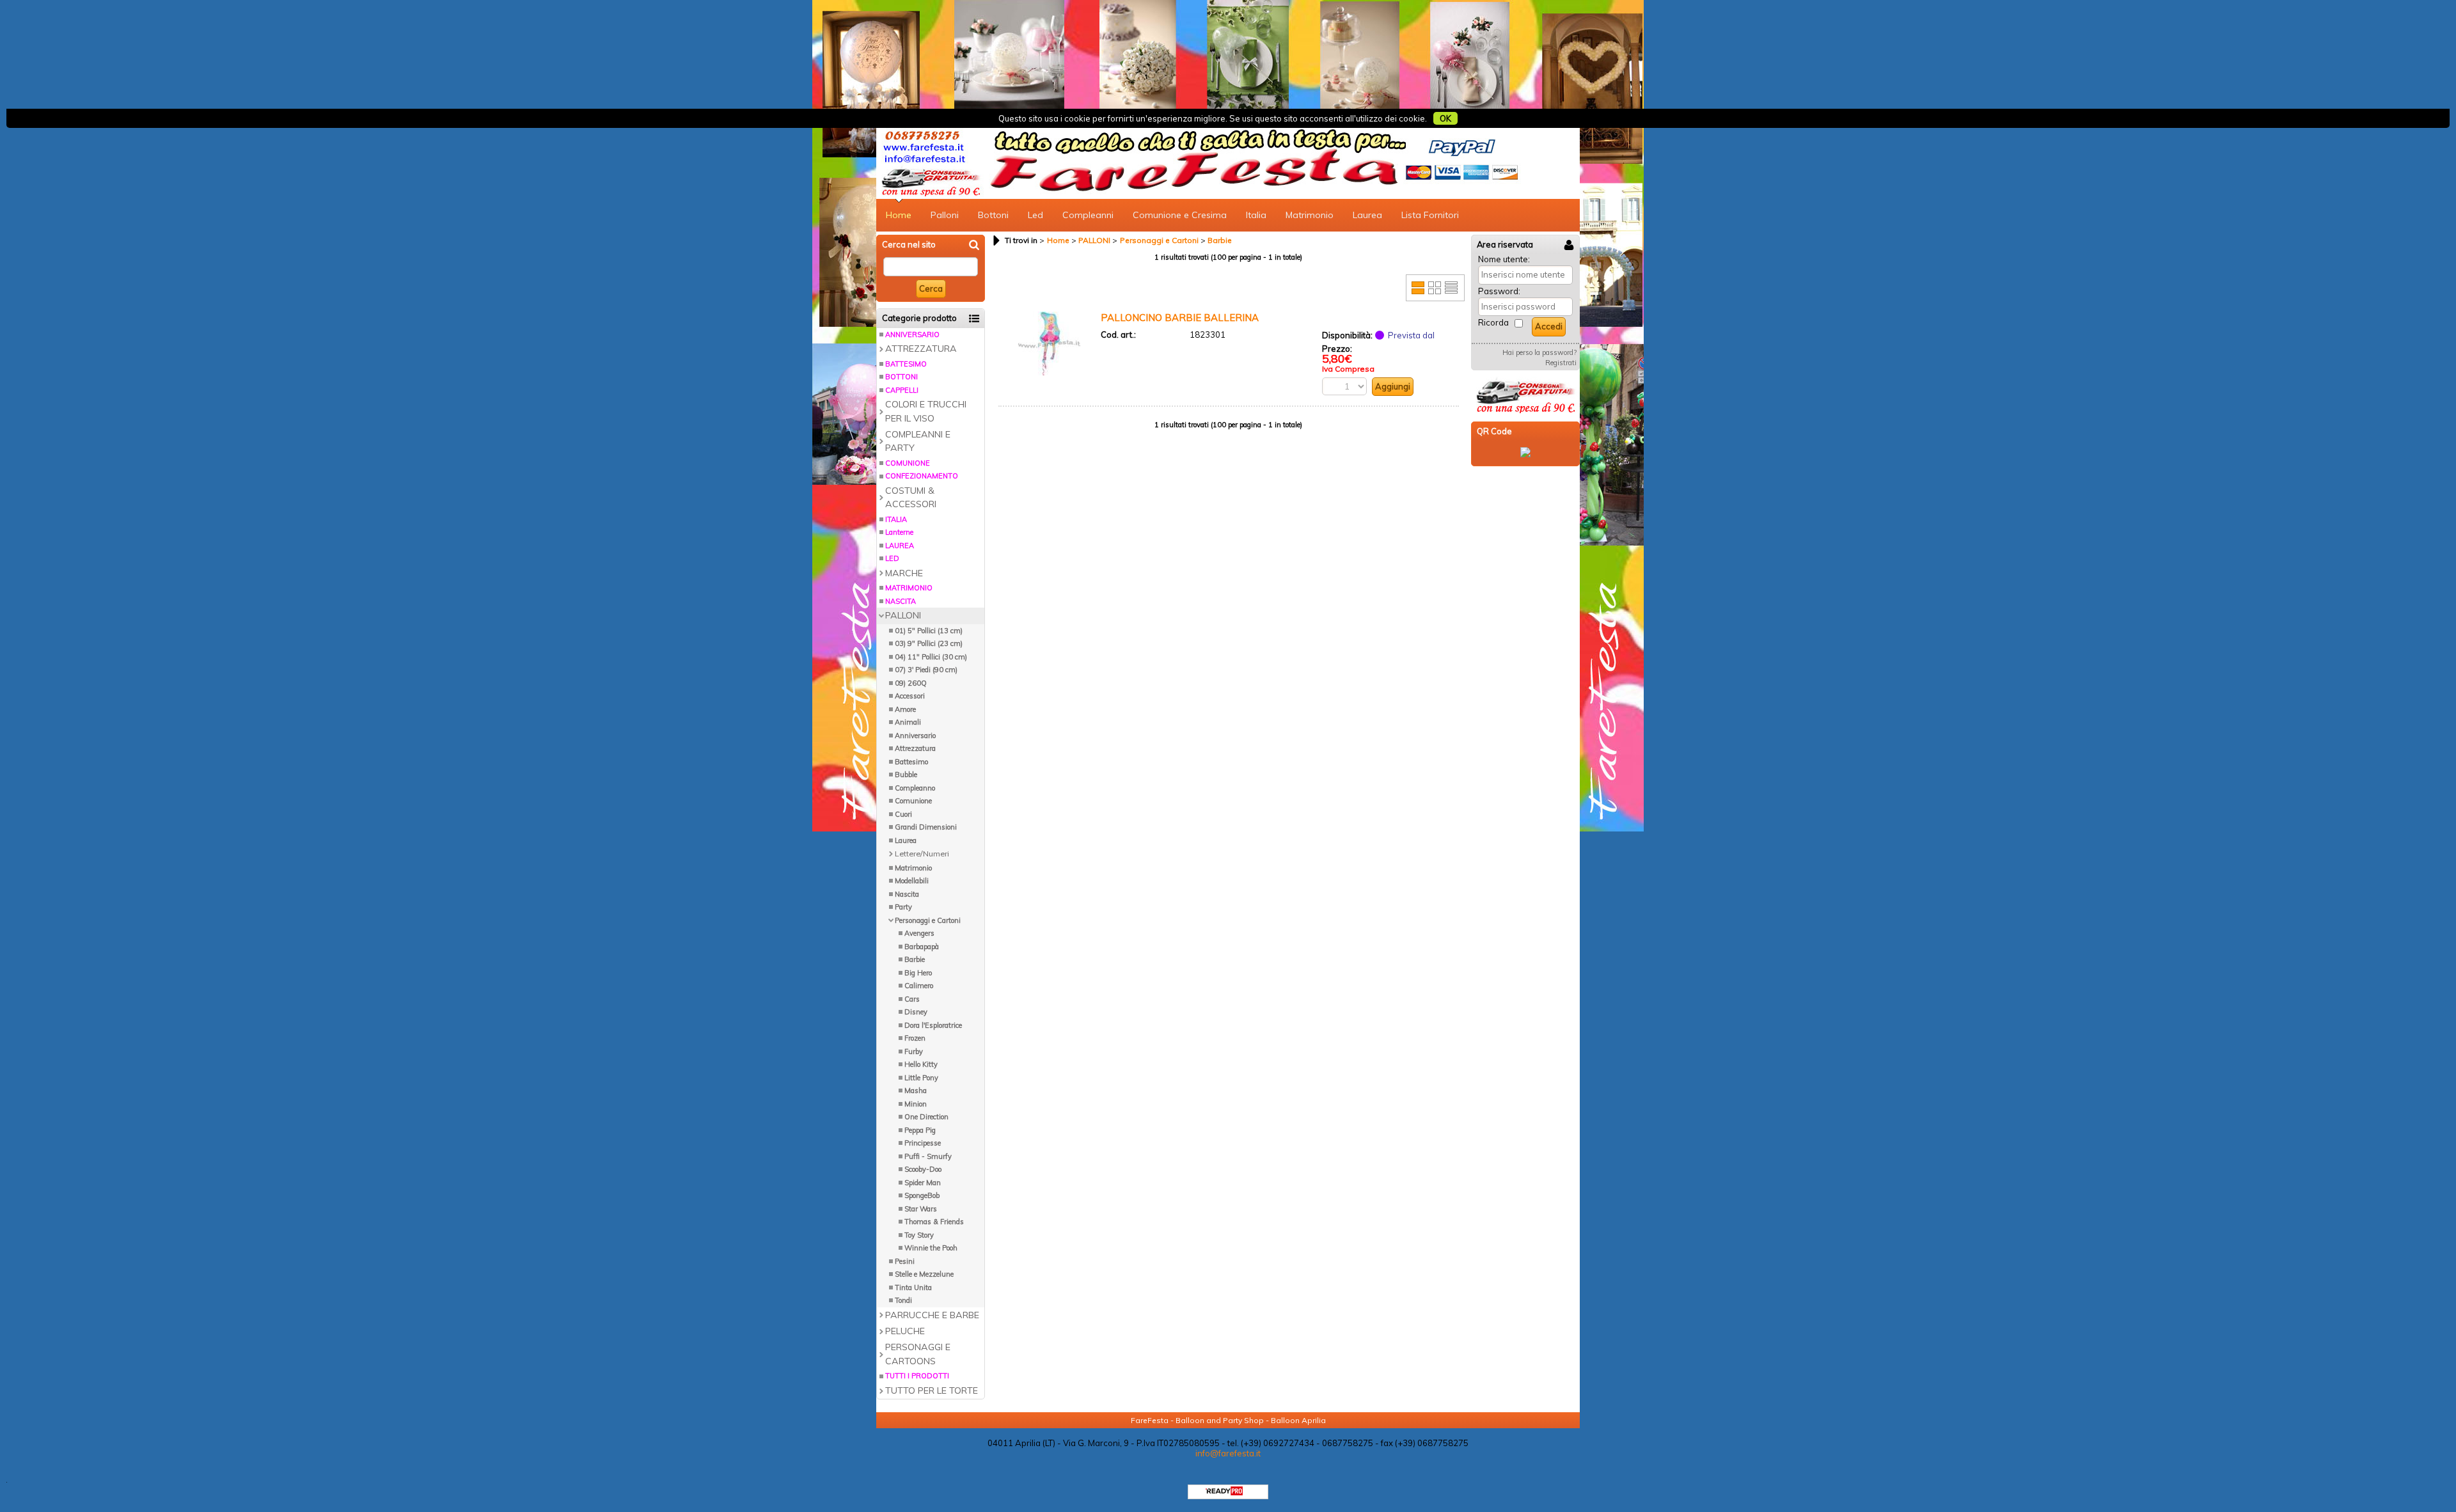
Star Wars (921, 1209)
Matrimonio (1310, 215)
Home (899, 215)
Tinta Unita (913, 1288)
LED (892, 558)
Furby (914, 1051)
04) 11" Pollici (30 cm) (931, 657)
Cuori (903, 814)
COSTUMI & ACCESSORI (911, 497)
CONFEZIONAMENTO (922, 476)
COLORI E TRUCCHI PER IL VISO (926, 411)
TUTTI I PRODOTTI (917, 1376)
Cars (912, 999)
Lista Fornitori (1430, 215)
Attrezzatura (915, 748)
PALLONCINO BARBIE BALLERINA (1180, 318)
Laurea (1367, 215)
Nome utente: (1504, 259)
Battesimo (911, 762)
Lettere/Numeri (922, 854)
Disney (916, 1012)
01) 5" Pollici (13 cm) (929, 631)
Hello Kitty (921, 1064)
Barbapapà (922, 947)
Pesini (905, 1261)
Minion (916, 1104)
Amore (905, 709)
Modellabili (912, 881)
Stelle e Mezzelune (924, 1274)
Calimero (919, 986)
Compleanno (915, 788)
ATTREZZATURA (921, 349)
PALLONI (903, 615)
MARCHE (904, 573)
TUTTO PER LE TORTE (932, 1390)
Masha (916, 1091)
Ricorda (1493, 322)
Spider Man (923, 1183)
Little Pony (921, 1078)
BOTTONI (901, 377)
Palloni (945, 215)
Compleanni (1088, 215)
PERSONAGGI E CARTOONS (918, 1354)
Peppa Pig (920, 1130)
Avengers (919, 933)
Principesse (923, 1143)
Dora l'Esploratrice (933, 1025)
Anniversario (915, 736)
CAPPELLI (902, 390)
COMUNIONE (908, 463)
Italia (1256, 215)
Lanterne (899, 532)
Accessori (910, 696)
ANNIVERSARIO (912, 335)
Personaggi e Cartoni (928, 920)
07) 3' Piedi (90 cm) (926, 670)
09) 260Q (911, 683)
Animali (908, 722)
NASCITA (901, 601)
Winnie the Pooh (931, 1248)
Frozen (915, 1038)
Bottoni (993, 215)
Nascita (907, 894)
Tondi (903, 1300)
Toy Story (919, 1235)
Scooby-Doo (923, 1169)
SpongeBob (922, 1195)
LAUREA (900, 546)
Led (1035, 215)
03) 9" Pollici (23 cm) (929, 643)
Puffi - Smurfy (928, 1156)
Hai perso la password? (1539, 352)
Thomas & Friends (934, 1222)
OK (1445, 118)
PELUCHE (905, 1331)
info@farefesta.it (1228, 1453)
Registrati (1561, 363)
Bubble (906, 775)
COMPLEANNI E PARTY (918, 441)
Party (903, 907)
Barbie (915, 959)
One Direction (926, 1117)
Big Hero (918, 973)
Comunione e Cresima (1180, 215)
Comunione (913, 801)
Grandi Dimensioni (926, 827)
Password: (1499, 291)
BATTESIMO (906, 364)
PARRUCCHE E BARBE (932, 1315)
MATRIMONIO (909, 588)
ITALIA (896, 519)
